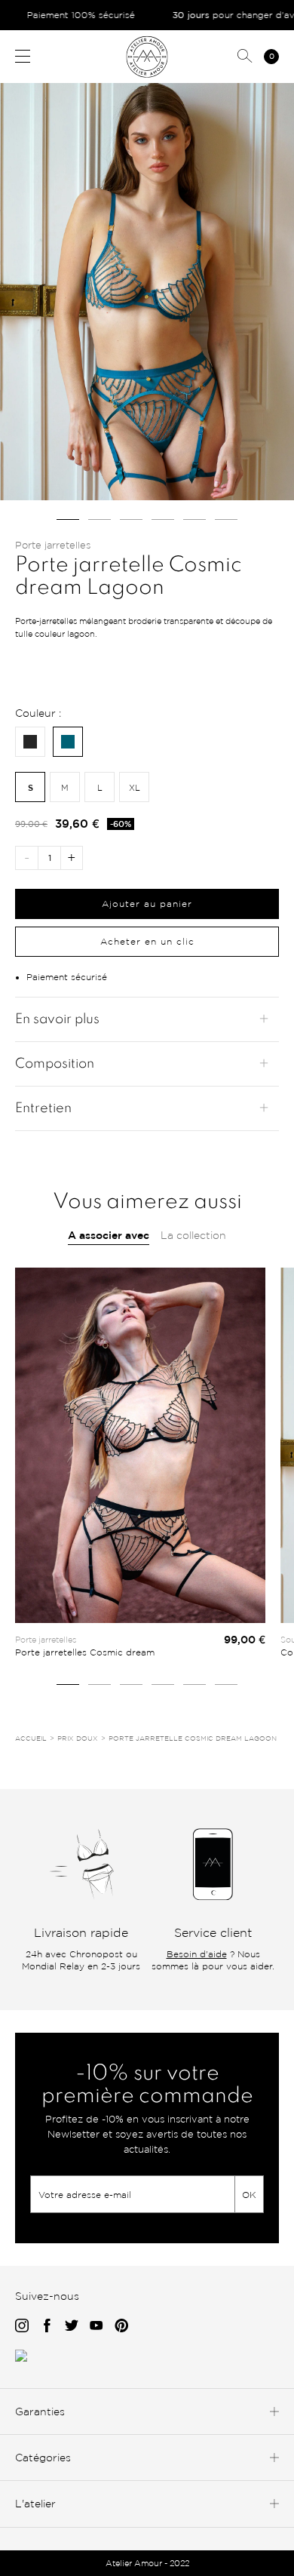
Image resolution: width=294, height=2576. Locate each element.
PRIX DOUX (78, 1738)
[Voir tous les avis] (21, 2358)
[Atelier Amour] (147, 56)
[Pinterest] (122, 2327)
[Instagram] (22, 2327)
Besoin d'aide (197, 1954)
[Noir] (30, 742)
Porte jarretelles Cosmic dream (85, 1652)
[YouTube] (96, 2327)
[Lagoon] (68, 742)
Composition (55, 1064)
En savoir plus (57, 1019)
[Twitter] (72, 2327)
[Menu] (23, 56)
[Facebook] (47, 2327)
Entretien (43, 1108)
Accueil (31, 1738)
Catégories (43, 2457)
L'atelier (35, 2503)
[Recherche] (245, 57)
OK (249, 2195)
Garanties (40, 2411)
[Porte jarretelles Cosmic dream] (140, 1445)
